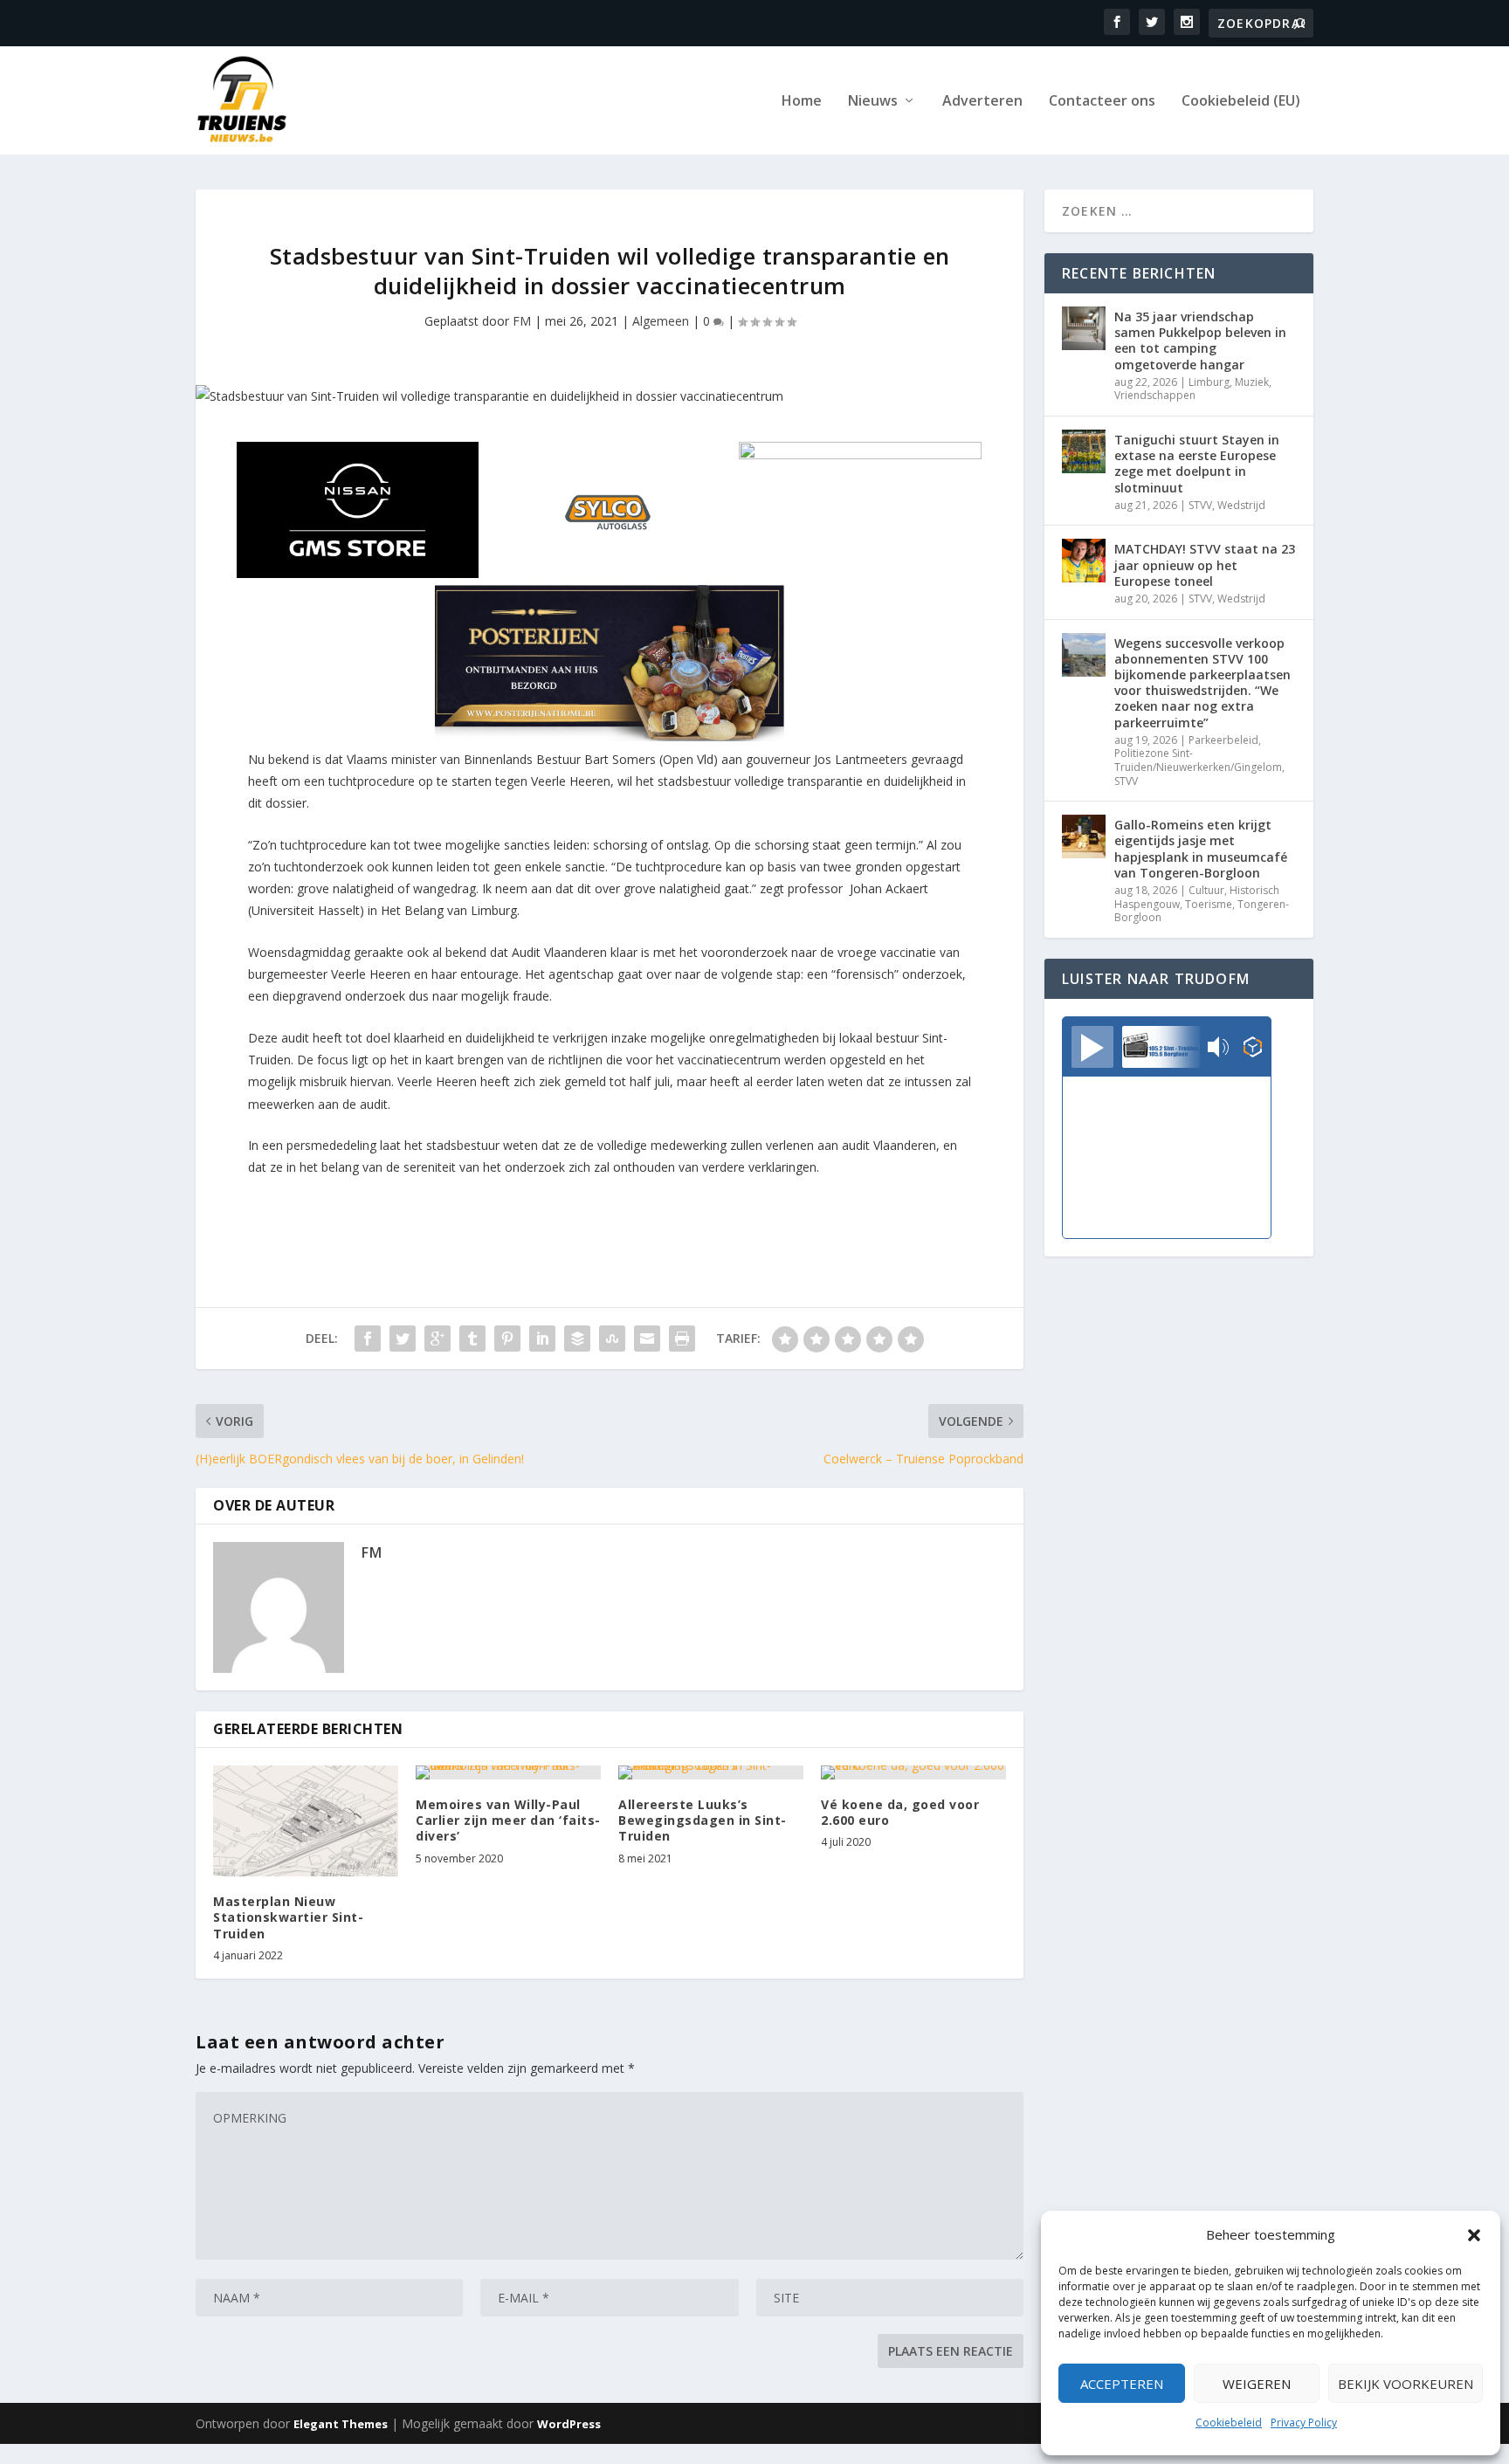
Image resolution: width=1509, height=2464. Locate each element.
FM (522, 321)
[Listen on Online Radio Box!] (1253, 1049)
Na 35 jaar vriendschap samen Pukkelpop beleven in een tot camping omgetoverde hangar (1200, 341)
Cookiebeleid (1229, 2423)
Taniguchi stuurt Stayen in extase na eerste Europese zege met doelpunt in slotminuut (1197, 464)
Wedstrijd (1241, 505)
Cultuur (1206, 890)
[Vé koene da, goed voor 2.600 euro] (913, 1772)
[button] (1474, 2235)
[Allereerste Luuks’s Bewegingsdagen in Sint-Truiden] (711, 1772)
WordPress (569, 2424)
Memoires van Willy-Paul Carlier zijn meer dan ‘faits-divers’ (508, 1820)
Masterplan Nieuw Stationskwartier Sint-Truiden (288, 1917)
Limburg (1209, 382)
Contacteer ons (1102, 102)
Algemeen (661, 321)
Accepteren (1122, 2384)
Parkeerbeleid (1223, 740)
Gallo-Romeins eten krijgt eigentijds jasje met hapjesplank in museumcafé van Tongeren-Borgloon (1201, 849)
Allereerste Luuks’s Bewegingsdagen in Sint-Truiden (703, 1820)
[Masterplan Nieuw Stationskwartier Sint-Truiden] (306, 1821)
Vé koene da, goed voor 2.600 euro (900, 1812)
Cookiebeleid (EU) (1241, 102)
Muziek (1252, 382)
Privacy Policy (1304, 2423)
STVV (1200, 505)
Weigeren (1257, 2384)
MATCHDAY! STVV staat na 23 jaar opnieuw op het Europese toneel (1205, 564)
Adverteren (982, 102)
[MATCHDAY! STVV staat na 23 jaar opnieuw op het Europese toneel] (1084, 561)
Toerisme (1209, 904)
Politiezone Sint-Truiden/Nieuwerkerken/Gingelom (1198, 760)
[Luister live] (1092, 1047)
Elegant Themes (341, 2424)
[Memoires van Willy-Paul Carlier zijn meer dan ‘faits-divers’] (508, 1772)
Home (802, 102)
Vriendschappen (1155, 395)
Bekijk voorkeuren (1406, 2384)
